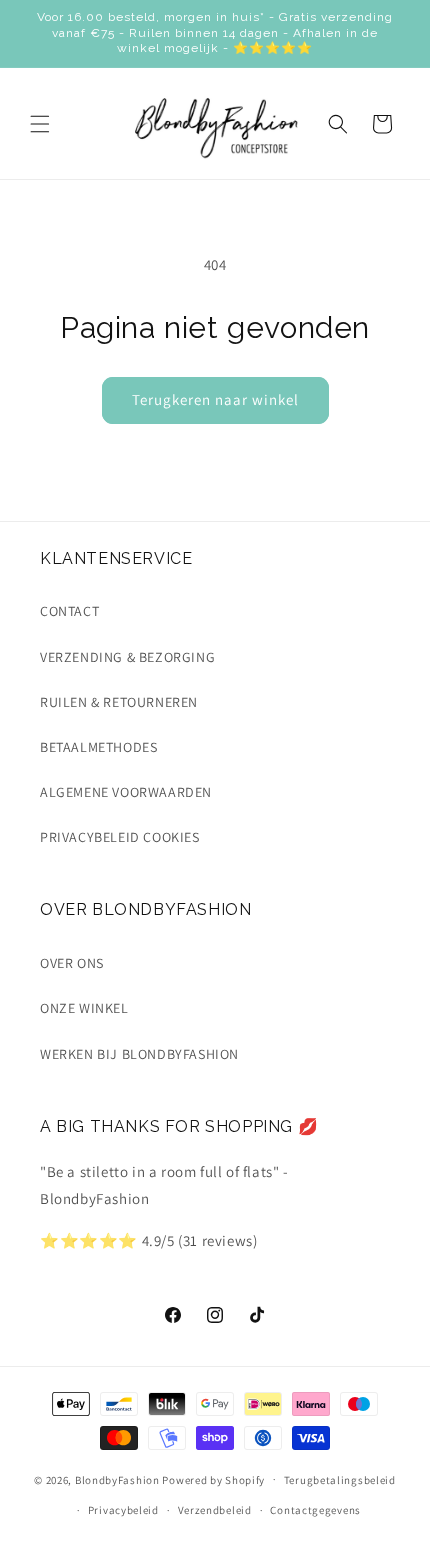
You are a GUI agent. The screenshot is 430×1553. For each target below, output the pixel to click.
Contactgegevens (315, 1510)
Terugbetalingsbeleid (340, 1480)
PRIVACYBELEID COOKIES (120, 837)
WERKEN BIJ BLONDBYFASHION (139, 1054)
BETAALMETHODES (98, 747)
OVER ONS (72, 963)
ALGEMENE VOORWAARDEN (126, 792)
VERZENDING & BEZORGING (127, 657)
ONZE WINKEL (84, 1008)
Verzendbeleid (215, 1510)
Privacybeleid (123, 1510)
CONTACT (69, 611)
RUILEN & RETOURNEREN (119, 702)
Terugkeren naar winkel (215, 399)
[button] (40, 124)
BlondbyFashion (117, 1479)
